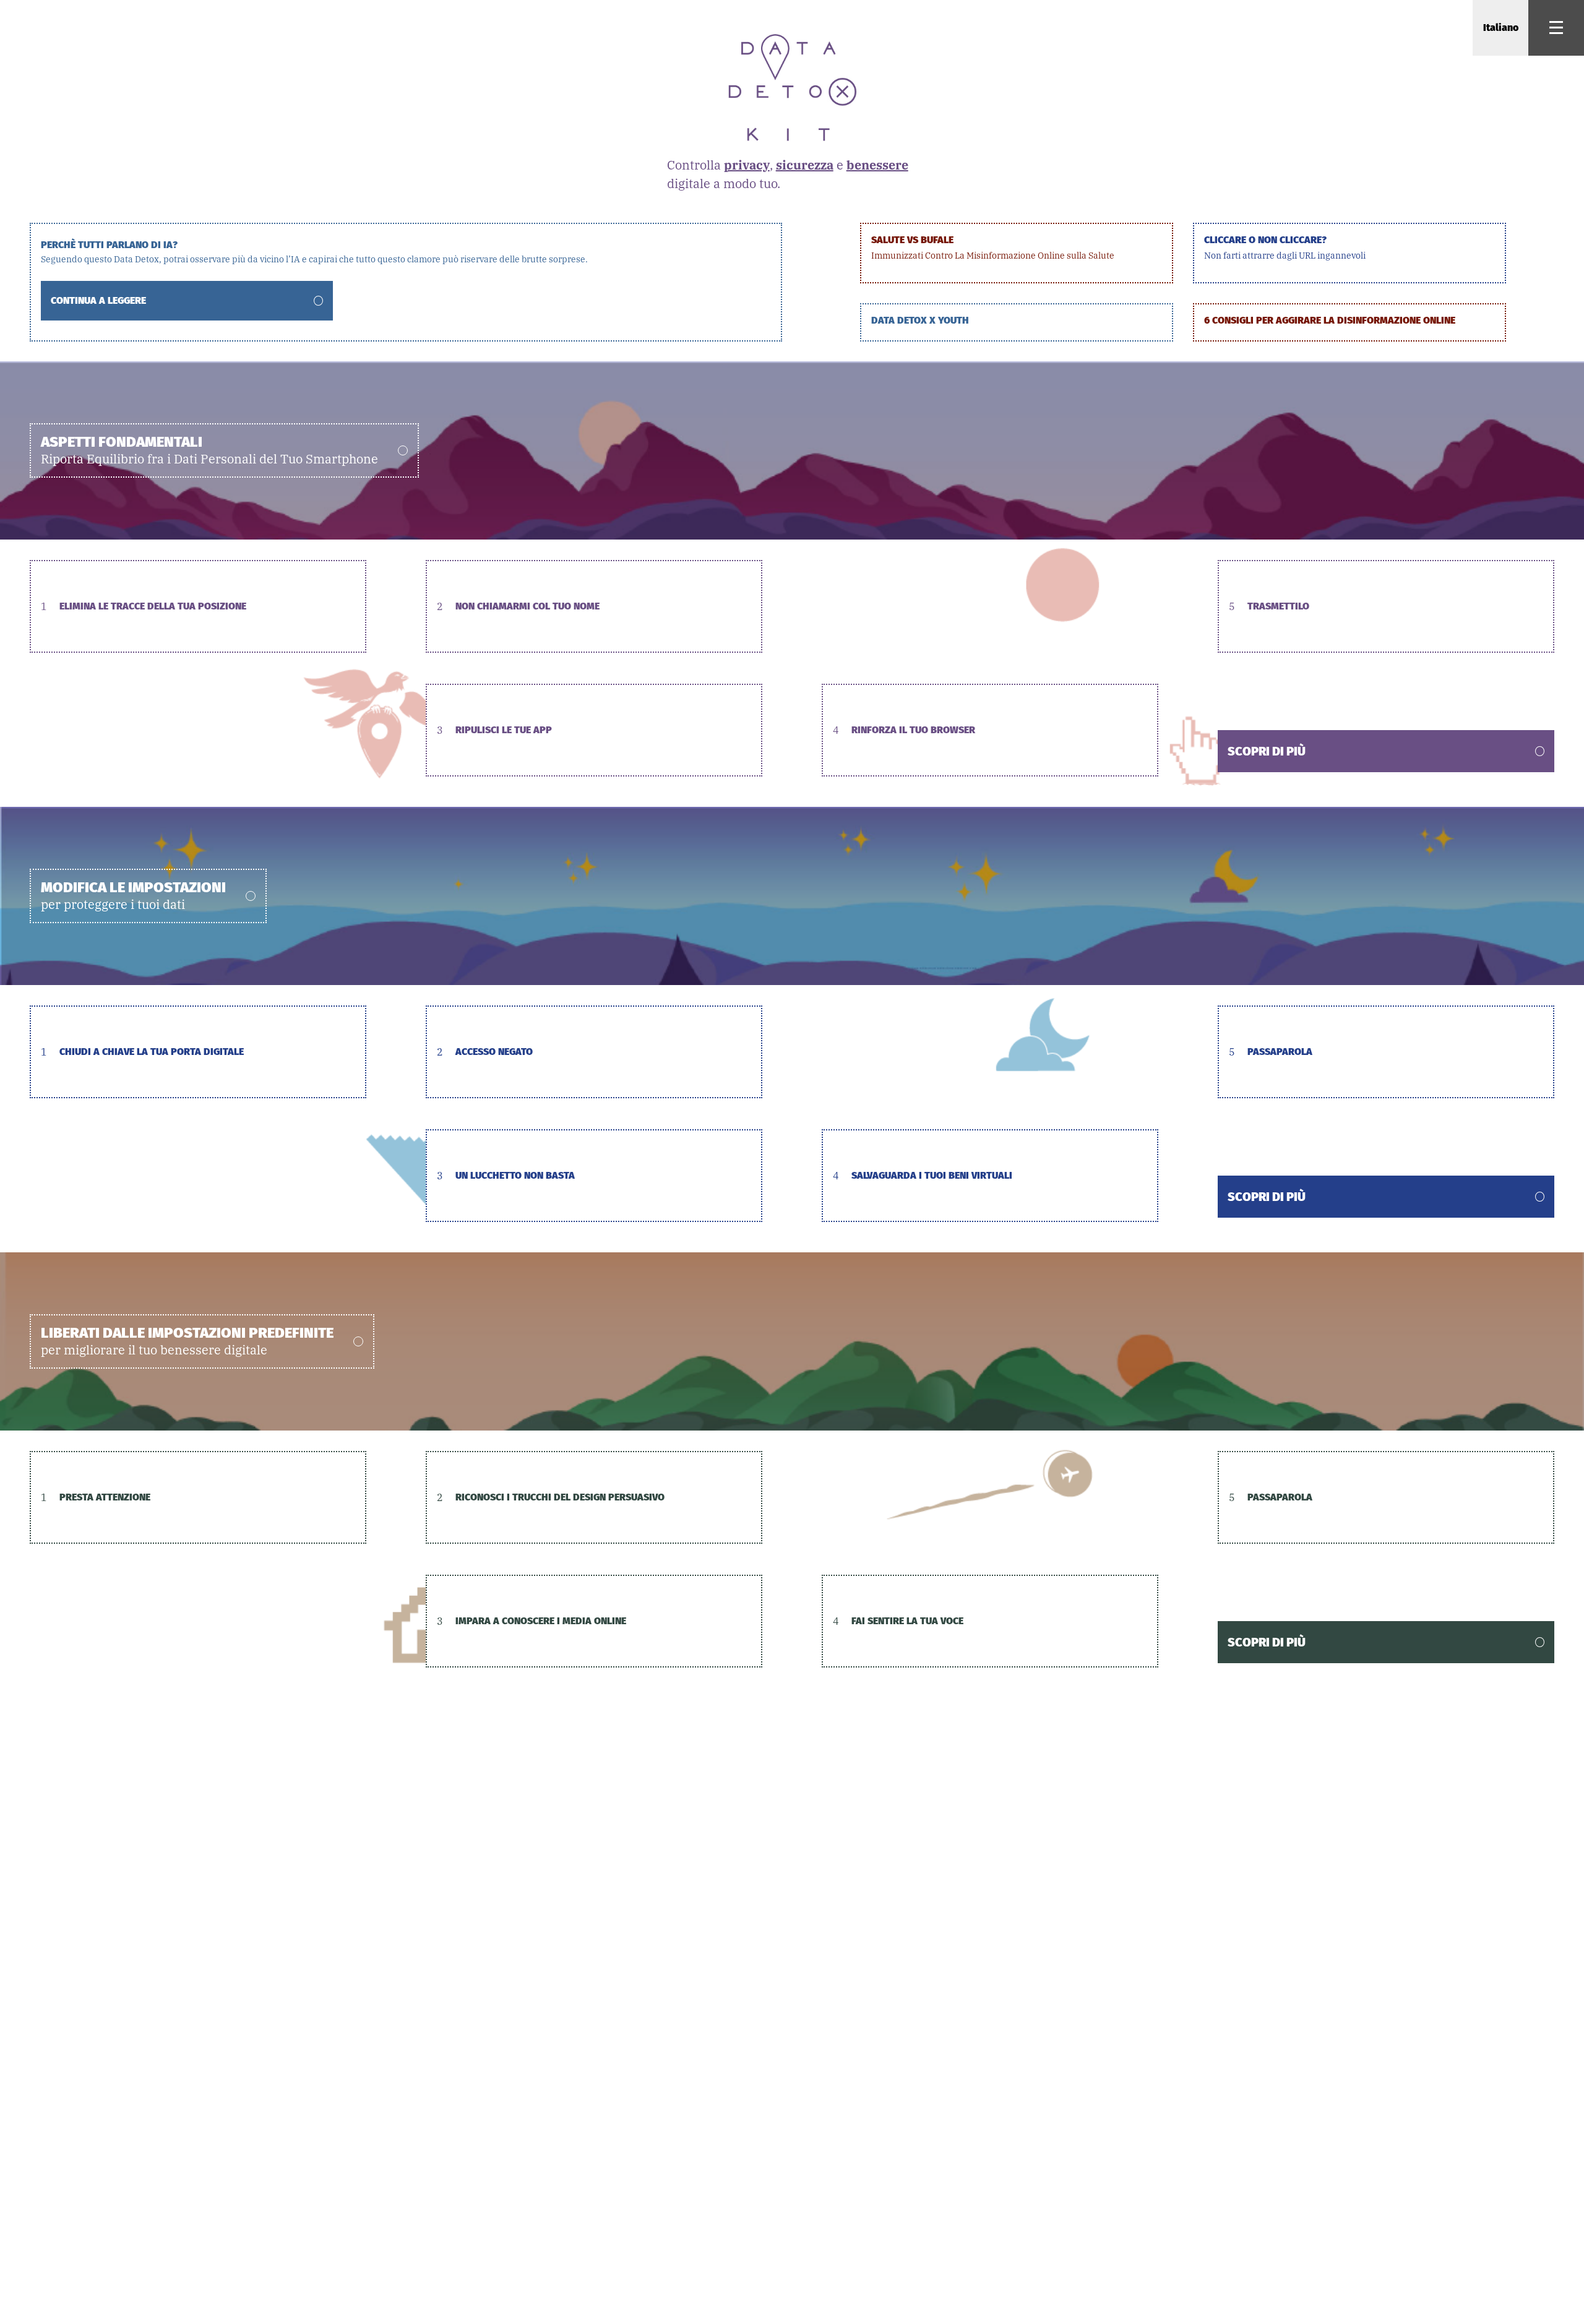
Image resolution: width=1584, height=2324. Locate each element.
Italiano (1501, 28)
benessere (877, 165)
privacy (747, 165)
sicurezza (805, 165)
